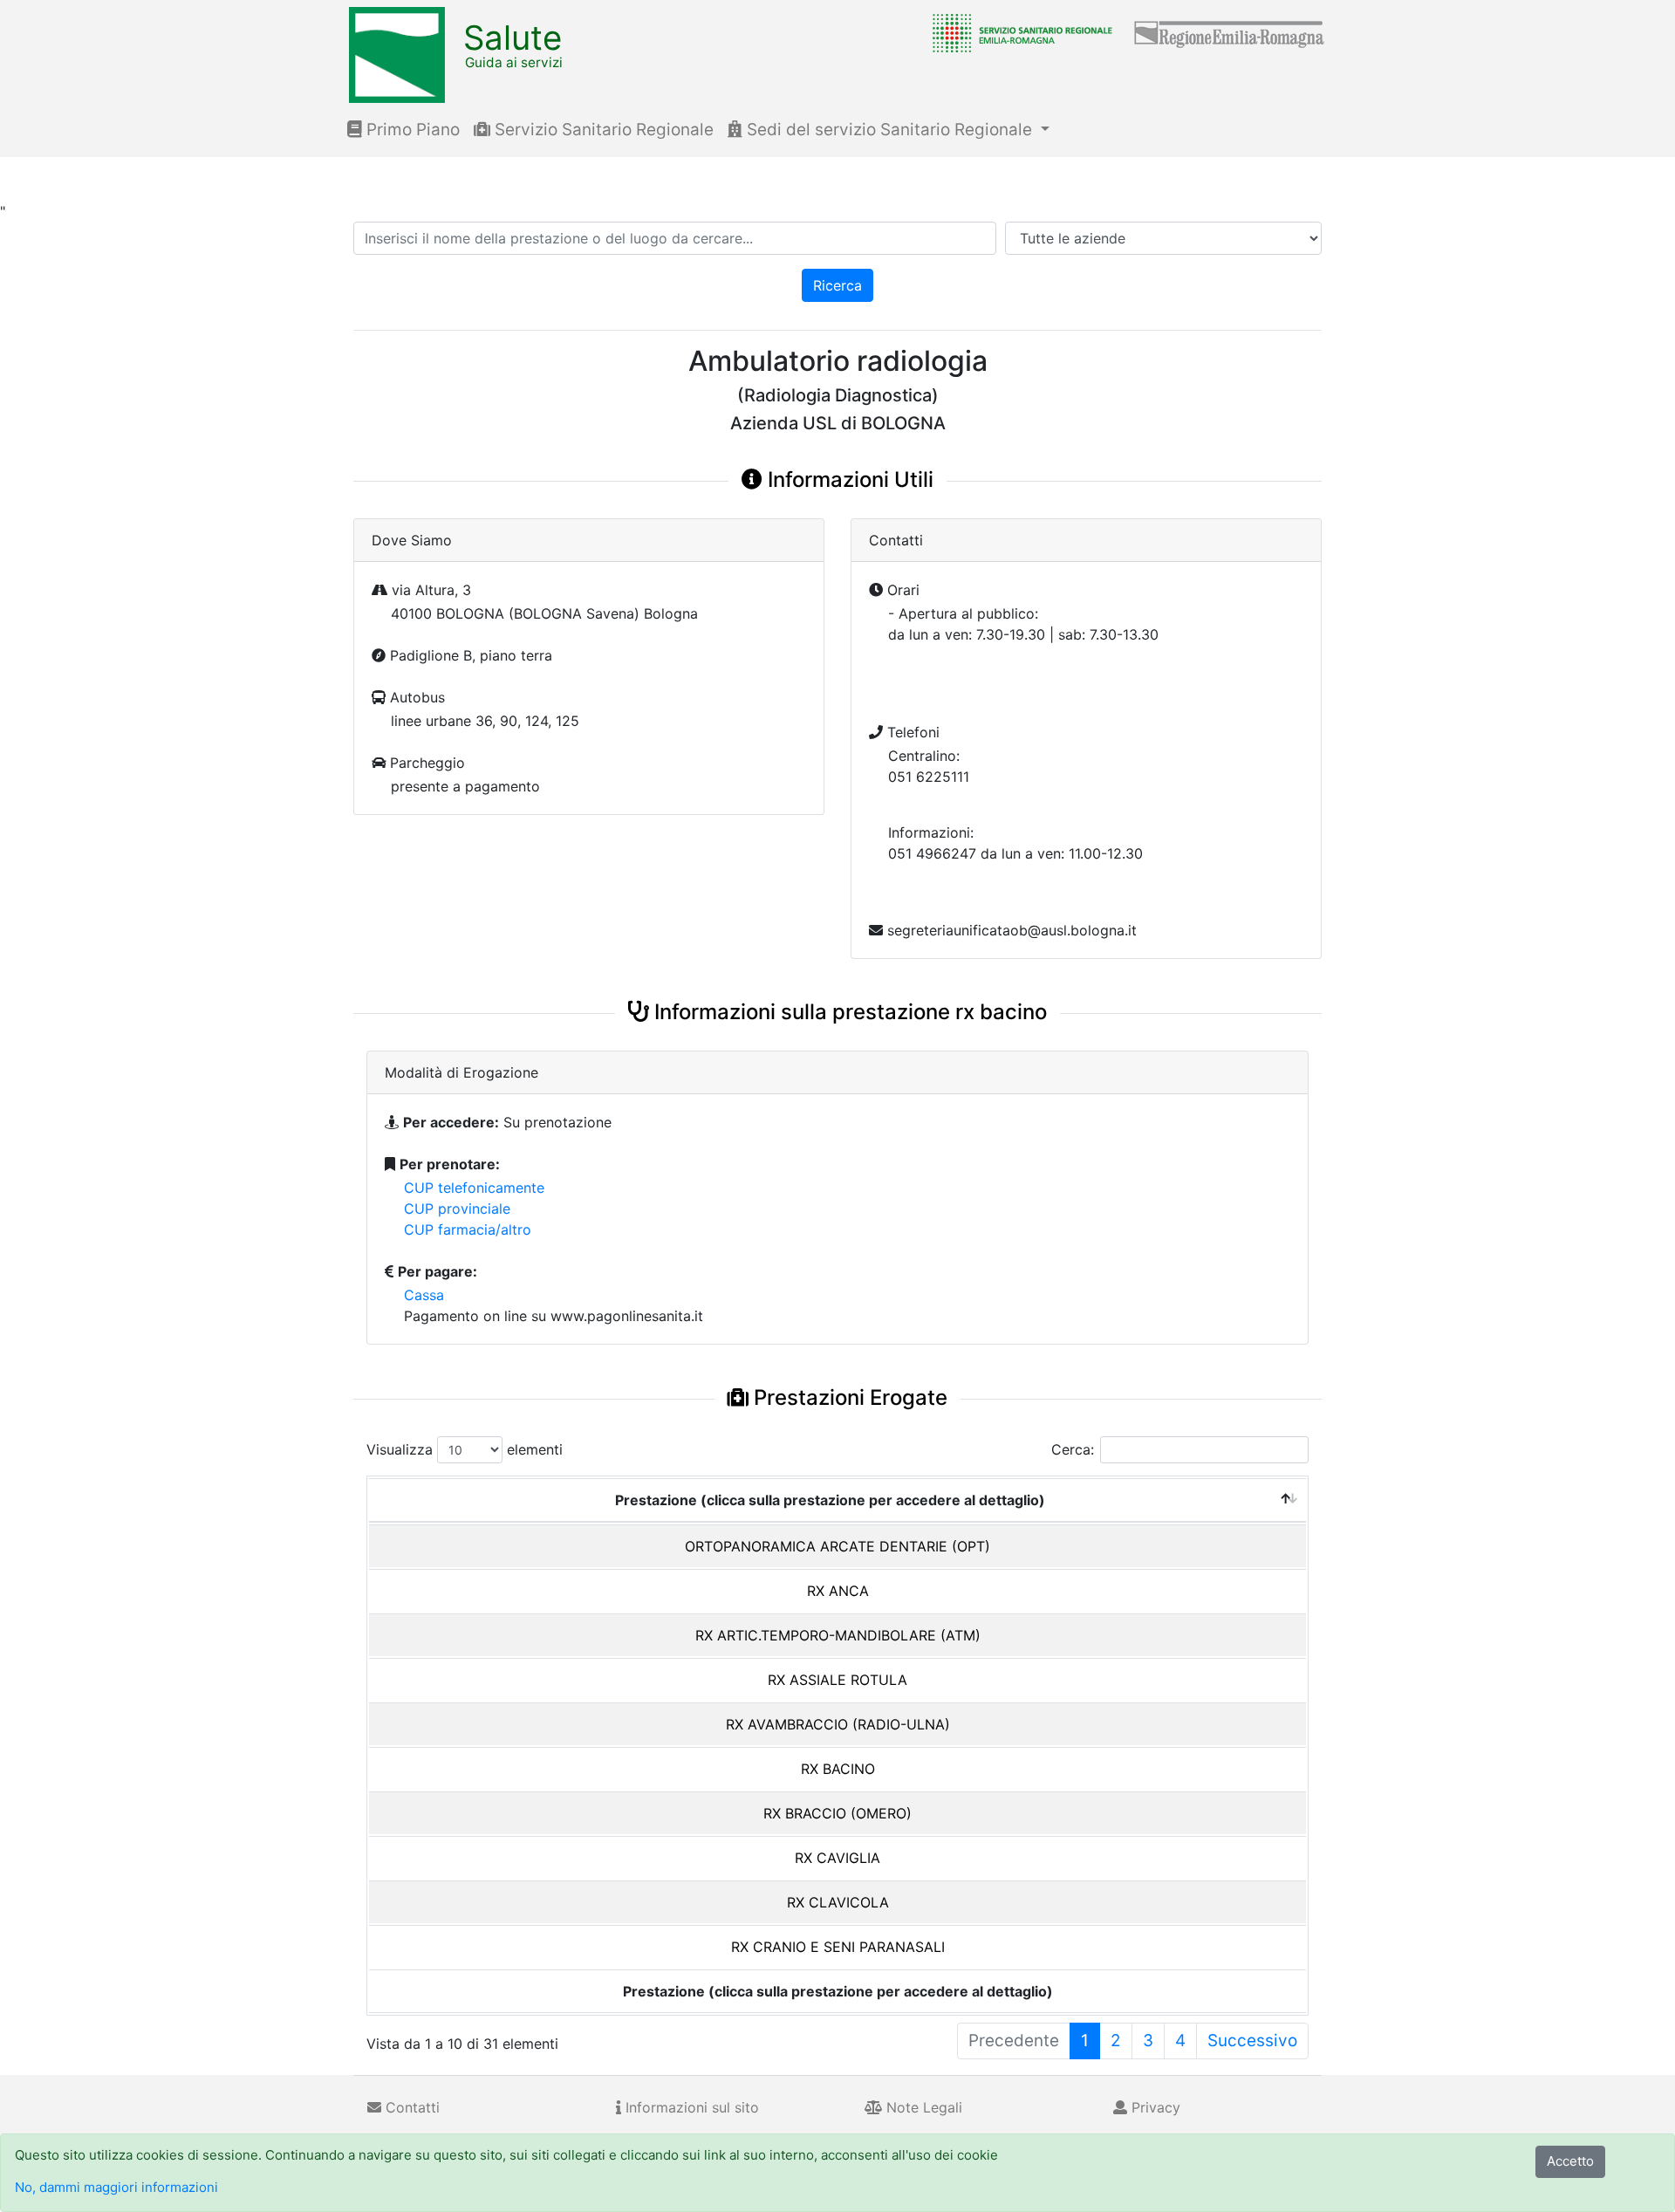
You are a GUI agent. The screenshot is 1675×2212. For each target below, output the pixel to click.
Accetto (1570, 2161)
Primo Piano (411, 130)
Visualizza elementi (465, 1449)
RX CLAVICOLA (838, 1902)
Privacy (1154, 2107)
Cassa (424, 1295)
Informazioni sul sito (690, 2107)
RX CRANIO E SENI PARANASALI (838, 1947)
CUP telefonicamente (474, 1188)
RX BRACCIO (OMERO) (837, 1813)
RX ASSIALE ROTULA (837, 1680)
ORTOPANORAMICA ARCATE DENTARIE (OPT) (837, 1546)
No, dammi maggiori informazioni (116, 2187)
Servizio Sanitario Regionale (602, 130)
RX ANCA (838, 1591)
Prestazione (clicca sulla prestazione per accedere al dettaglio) (830, 1500)
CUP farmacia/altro (468, 1229)
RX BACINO (838, 1769)
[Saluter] (1018, 32)
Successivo (1252, 2041)
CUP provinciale (457, 1209)
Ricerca (837, 285)
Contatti (410, 2107)
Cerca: (1073, 1449)
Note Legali (922, 2107)
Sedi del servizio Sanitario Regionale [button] (889, 130)
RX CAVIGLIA (837, 1858)
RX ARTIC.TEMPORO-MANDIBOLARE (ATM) (838, 1635)
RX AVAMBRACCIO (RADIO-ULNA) (838, 1724)
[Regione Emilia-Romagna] (1230, 32)
